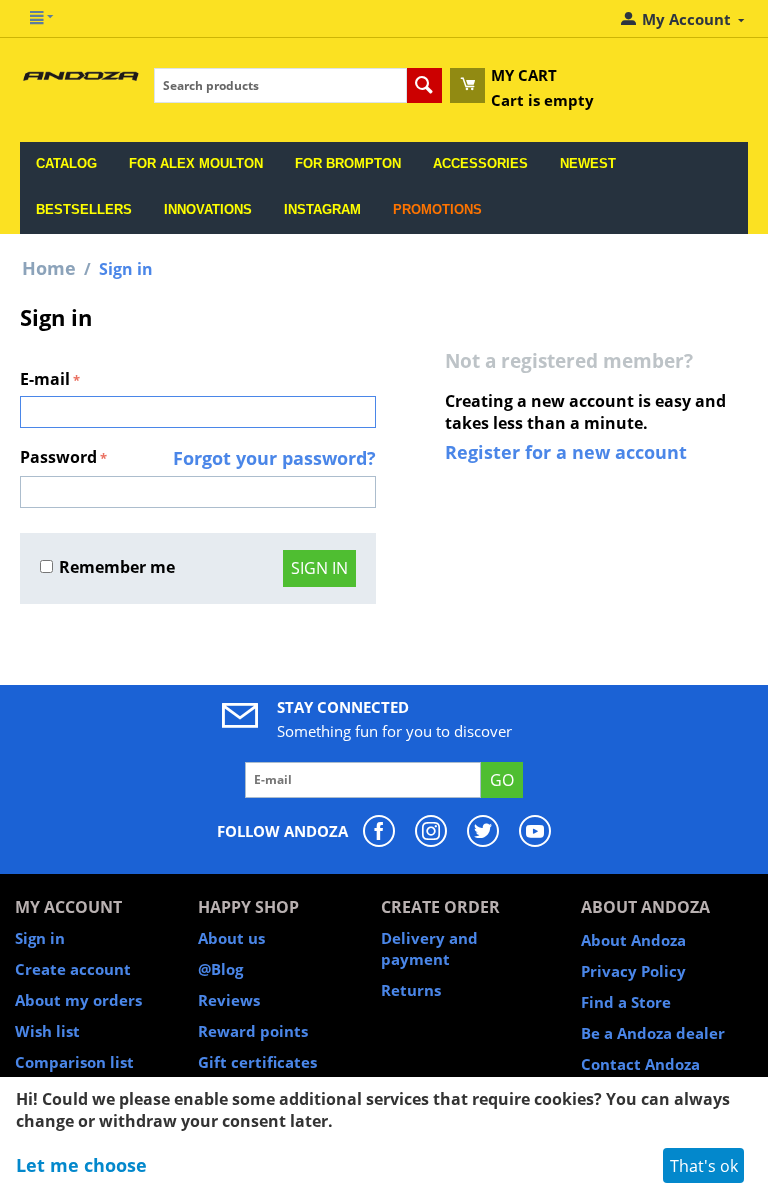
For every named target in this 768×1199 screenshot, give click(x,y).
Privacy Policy (633, 971)
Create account (73, 969)
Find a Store (626, 1002)
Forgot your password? (274, 458)
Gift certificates (257, 1062)
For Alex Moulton (196, 163)
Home (49, 268)
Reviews (229, 1000)
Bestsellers (84, 209)
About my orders (78, 1000)
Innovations (208, 209)
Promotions (437, 209)
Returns (411, 990)
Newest (588, 163)
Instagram (322, 209)
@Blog (220, 969)
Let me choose (81, 1165)
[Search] (424, 85)
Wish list (47, 1031)
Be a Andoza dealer (653, 1033)
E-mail (45, 379)
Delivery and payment (429, 948)
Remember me (117, 567)
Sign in (319, 568)
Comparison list (74, 1062)
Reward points (253, 1031)
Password (58, 457)
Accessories (480, 163)
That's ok (704, 1166)
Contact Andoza (640, 1064)
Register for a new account (566, 452)
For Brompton (348, 163)
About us (231, 938)
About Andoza (633, 940)
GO (502, 780)
